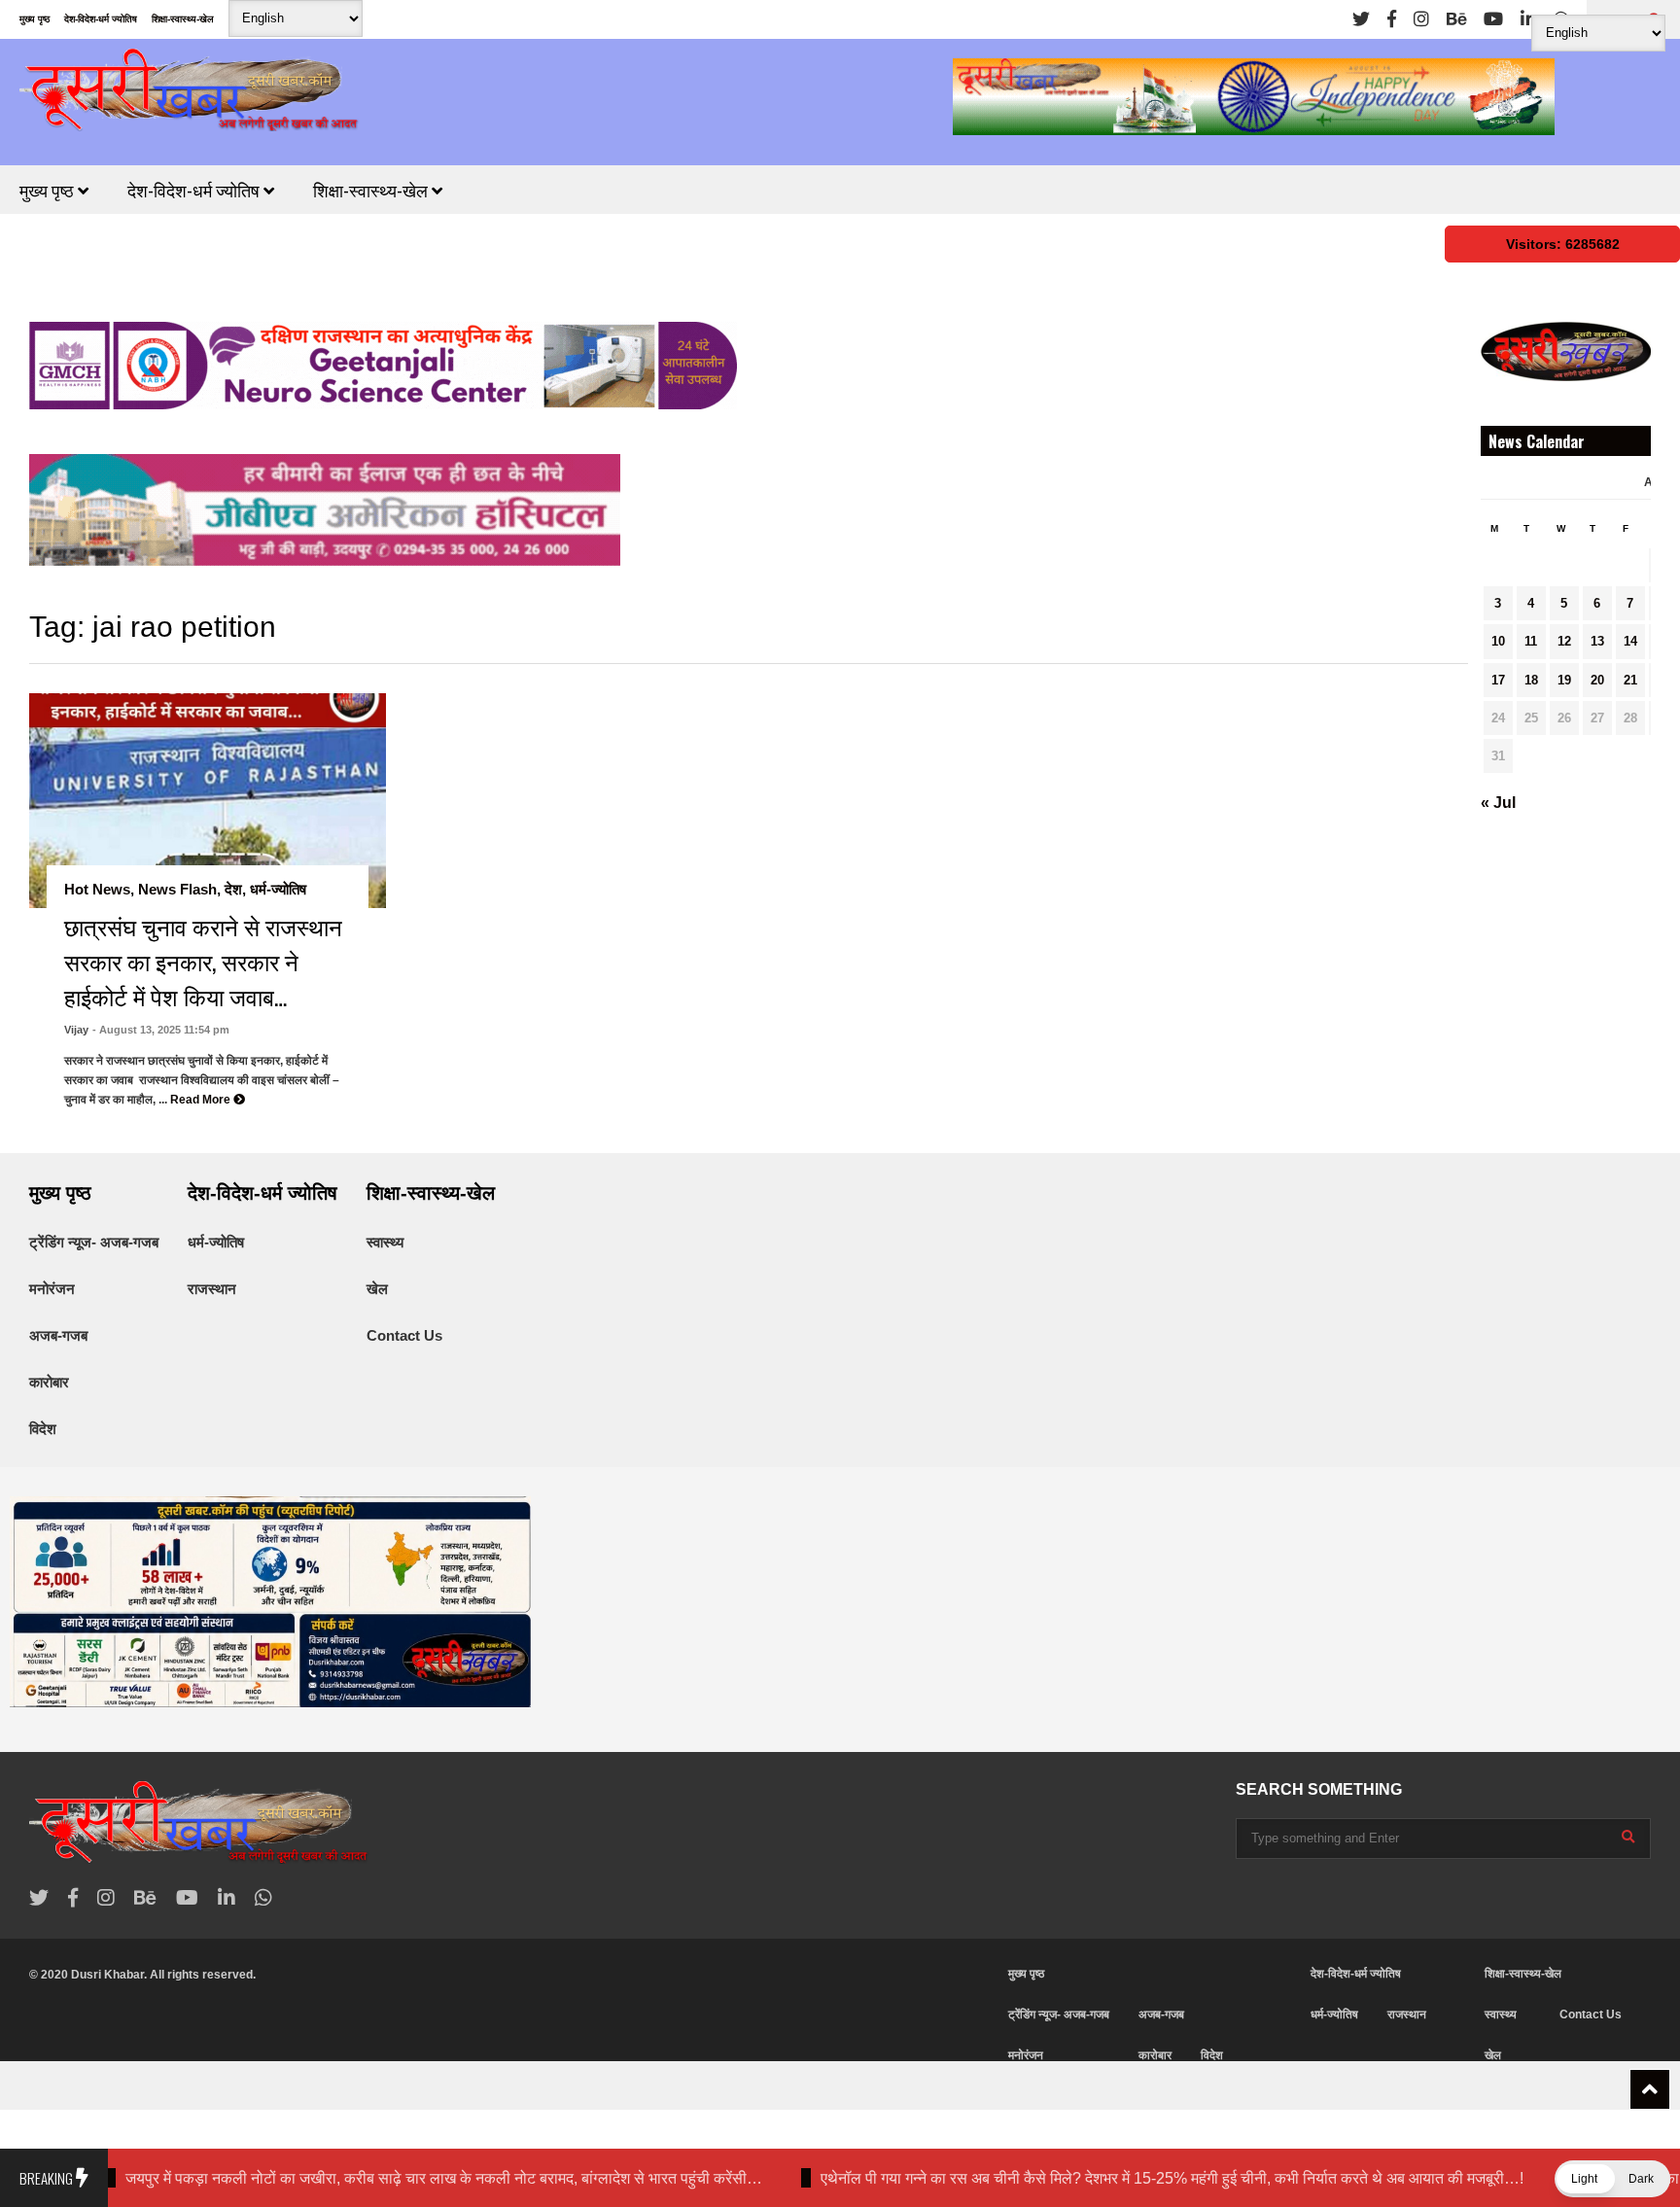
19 (1564, 680)
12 (1564, 641)
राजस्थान (212, 1289)
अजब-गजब (58, 1335)
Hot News (97, 889)
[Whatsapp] (263, 1898)
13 (1597, 641)
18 (1531, 680)
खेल (377, 1289)
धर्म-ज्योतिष (278, 889)
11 (1531, 641)
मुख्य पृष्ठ (35, 19)
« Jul (1498, 803)
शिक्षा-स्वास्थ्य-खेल (183, 19)
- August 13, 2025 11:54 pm (161, 1030)
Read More (202, 1100)
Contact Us (404, 1335)
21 (1630, 680)
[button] (1612, 2179)
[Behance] (1456, 19)
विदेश (43, 1429)
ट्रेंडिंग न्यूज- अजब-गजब (94, 1242)
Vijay (76, 1030)
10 (1498, 641)
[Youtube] (1493, 19)
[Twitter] (1361, 19)
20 (1597, 680)
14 (1630, 641)
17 (1498, 680)
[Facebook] (1392, 19)
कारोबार (49, 1382)
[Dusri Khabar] (190, 97)
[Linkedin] (1528, 19)
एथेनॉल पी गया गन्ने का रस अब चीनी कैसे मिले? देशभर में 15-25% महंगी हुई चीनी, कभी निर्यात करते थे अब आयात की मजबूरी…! (1092, 2178)
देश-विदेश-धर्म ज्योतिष (101, 19)
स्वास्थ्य (385, 1242)
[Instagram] (1421, 19)
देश (233, 889)
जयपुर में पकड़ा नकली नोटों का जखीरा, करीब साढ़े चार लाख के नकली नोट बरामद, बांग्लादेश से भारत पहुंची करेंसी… (364, 2178)
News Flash (177, 889)
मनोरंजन (52, 1289)
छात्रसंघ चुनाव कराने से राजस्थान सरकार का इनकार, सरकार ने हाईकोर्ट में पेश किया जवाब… (203, 961)
